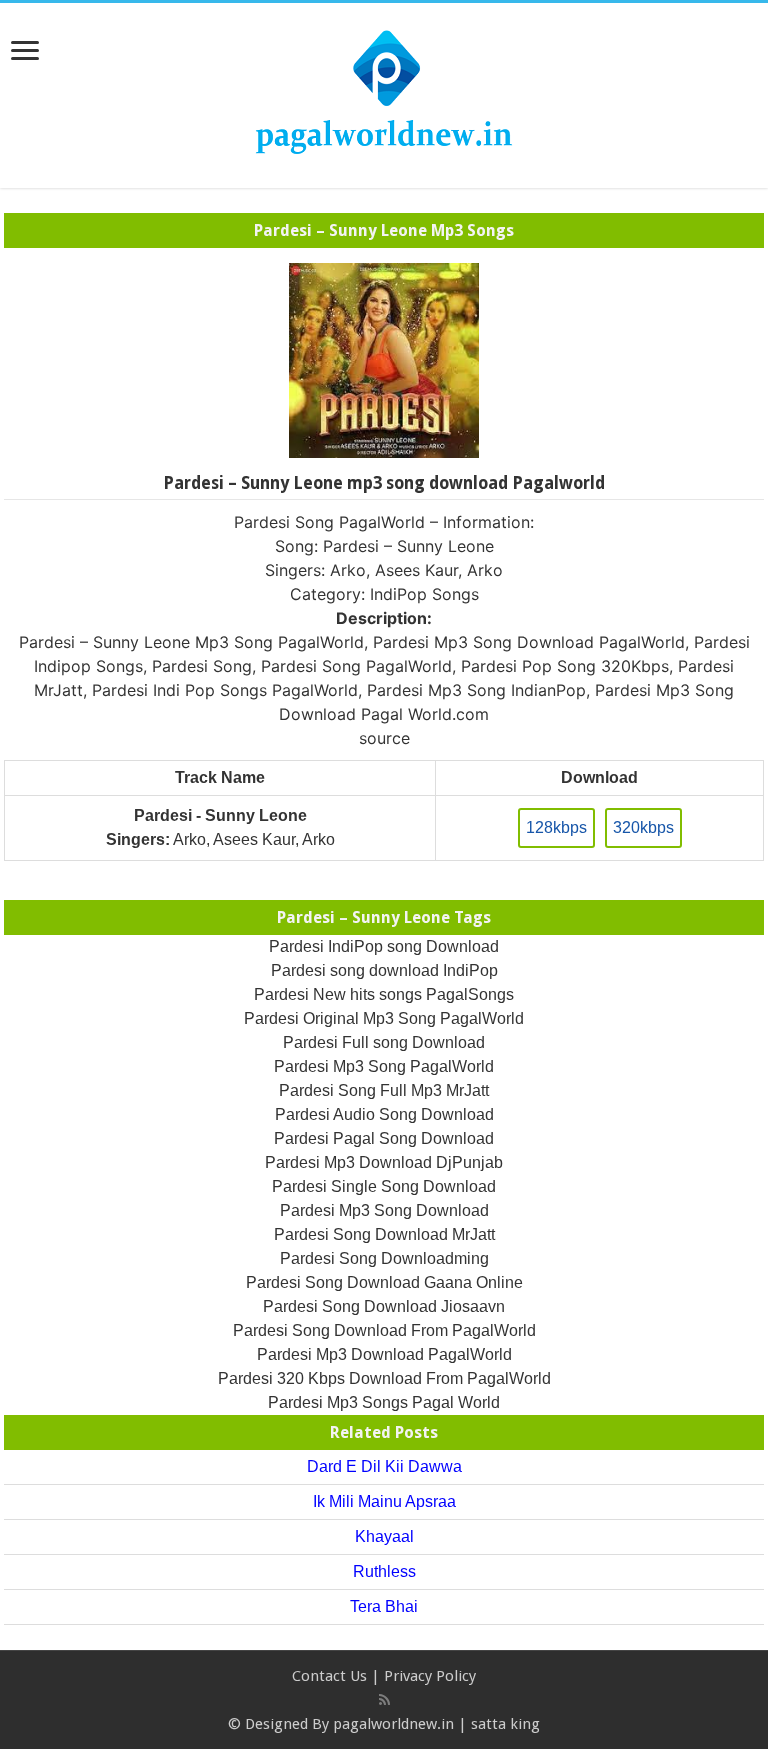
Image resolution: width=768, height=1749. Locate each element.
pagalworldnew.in (393, 1724)
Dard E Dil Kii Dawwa (384, 1466)
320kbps (643, 827)
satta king (505, 1724)
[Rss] (384, 1700)
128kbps (556, 827)
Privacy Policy (430, 1676)
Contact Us (329, 1676)
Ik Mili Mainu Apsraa (384, 1501)
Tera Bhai (384, 1606)
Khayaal (384, 1536)
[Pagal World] (384, 92)
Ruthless (384, 1571)
